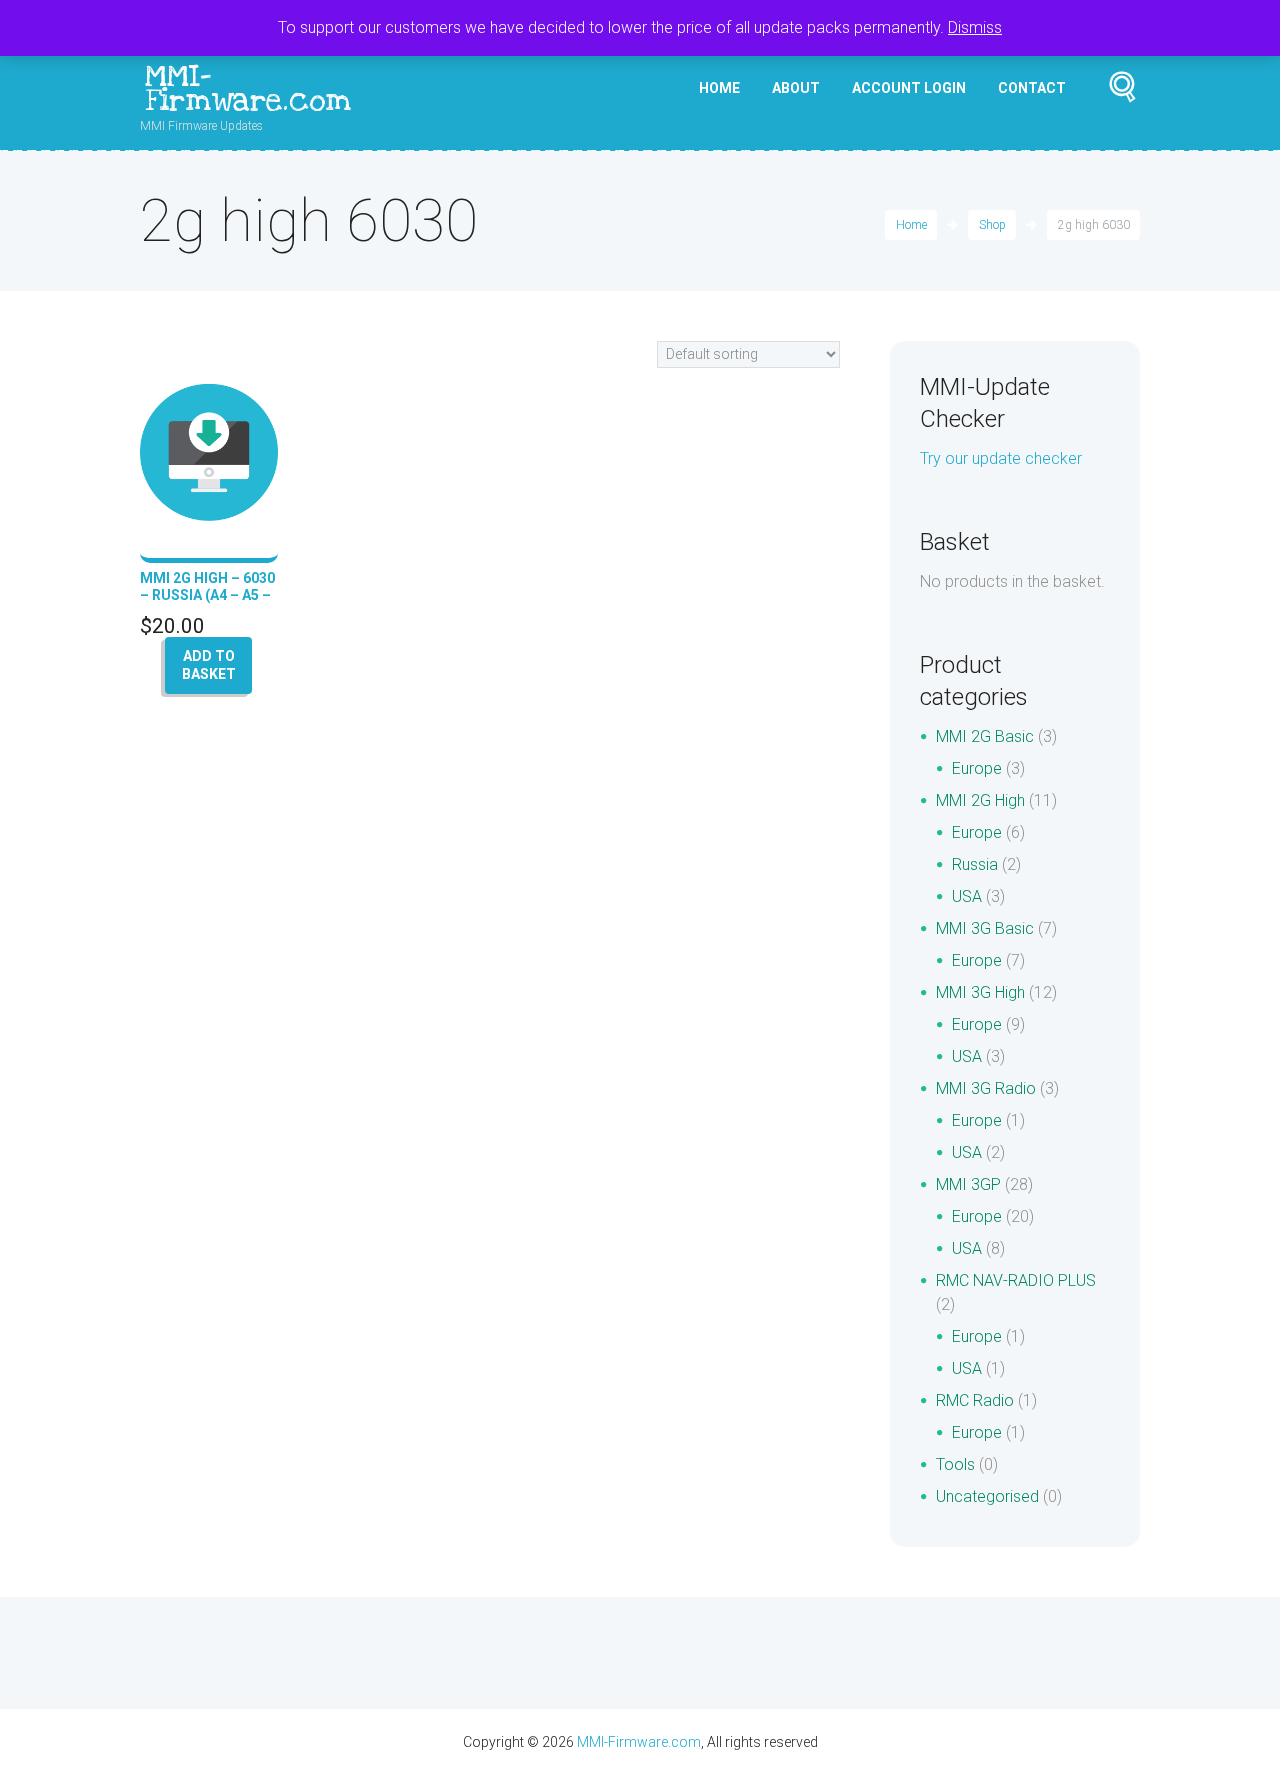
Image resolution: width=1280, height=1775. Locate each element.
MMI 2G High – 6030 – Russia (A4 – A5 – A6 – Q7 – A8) (207, 595)
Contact (1032, 88)
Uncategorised (987, 1496)
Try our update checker (1001, 458)
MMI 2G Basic (985, 736)
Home (719, 88)
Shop (992, 225)
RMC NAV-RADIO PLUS (1016, 1280)
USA (967, 896)
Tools (955, 1464)
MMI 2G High (980, 800)
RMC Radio (975, 1400)
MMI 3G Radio (986, 1088)
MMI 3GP (968, 1184)
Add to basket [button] (209, 665)
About (796, 88)
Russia (975, 864)
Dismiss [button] (975, 27)
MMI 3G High (980, 992)
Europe (977, 768)
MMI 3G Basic (985, 928)
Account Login (909, 88)
